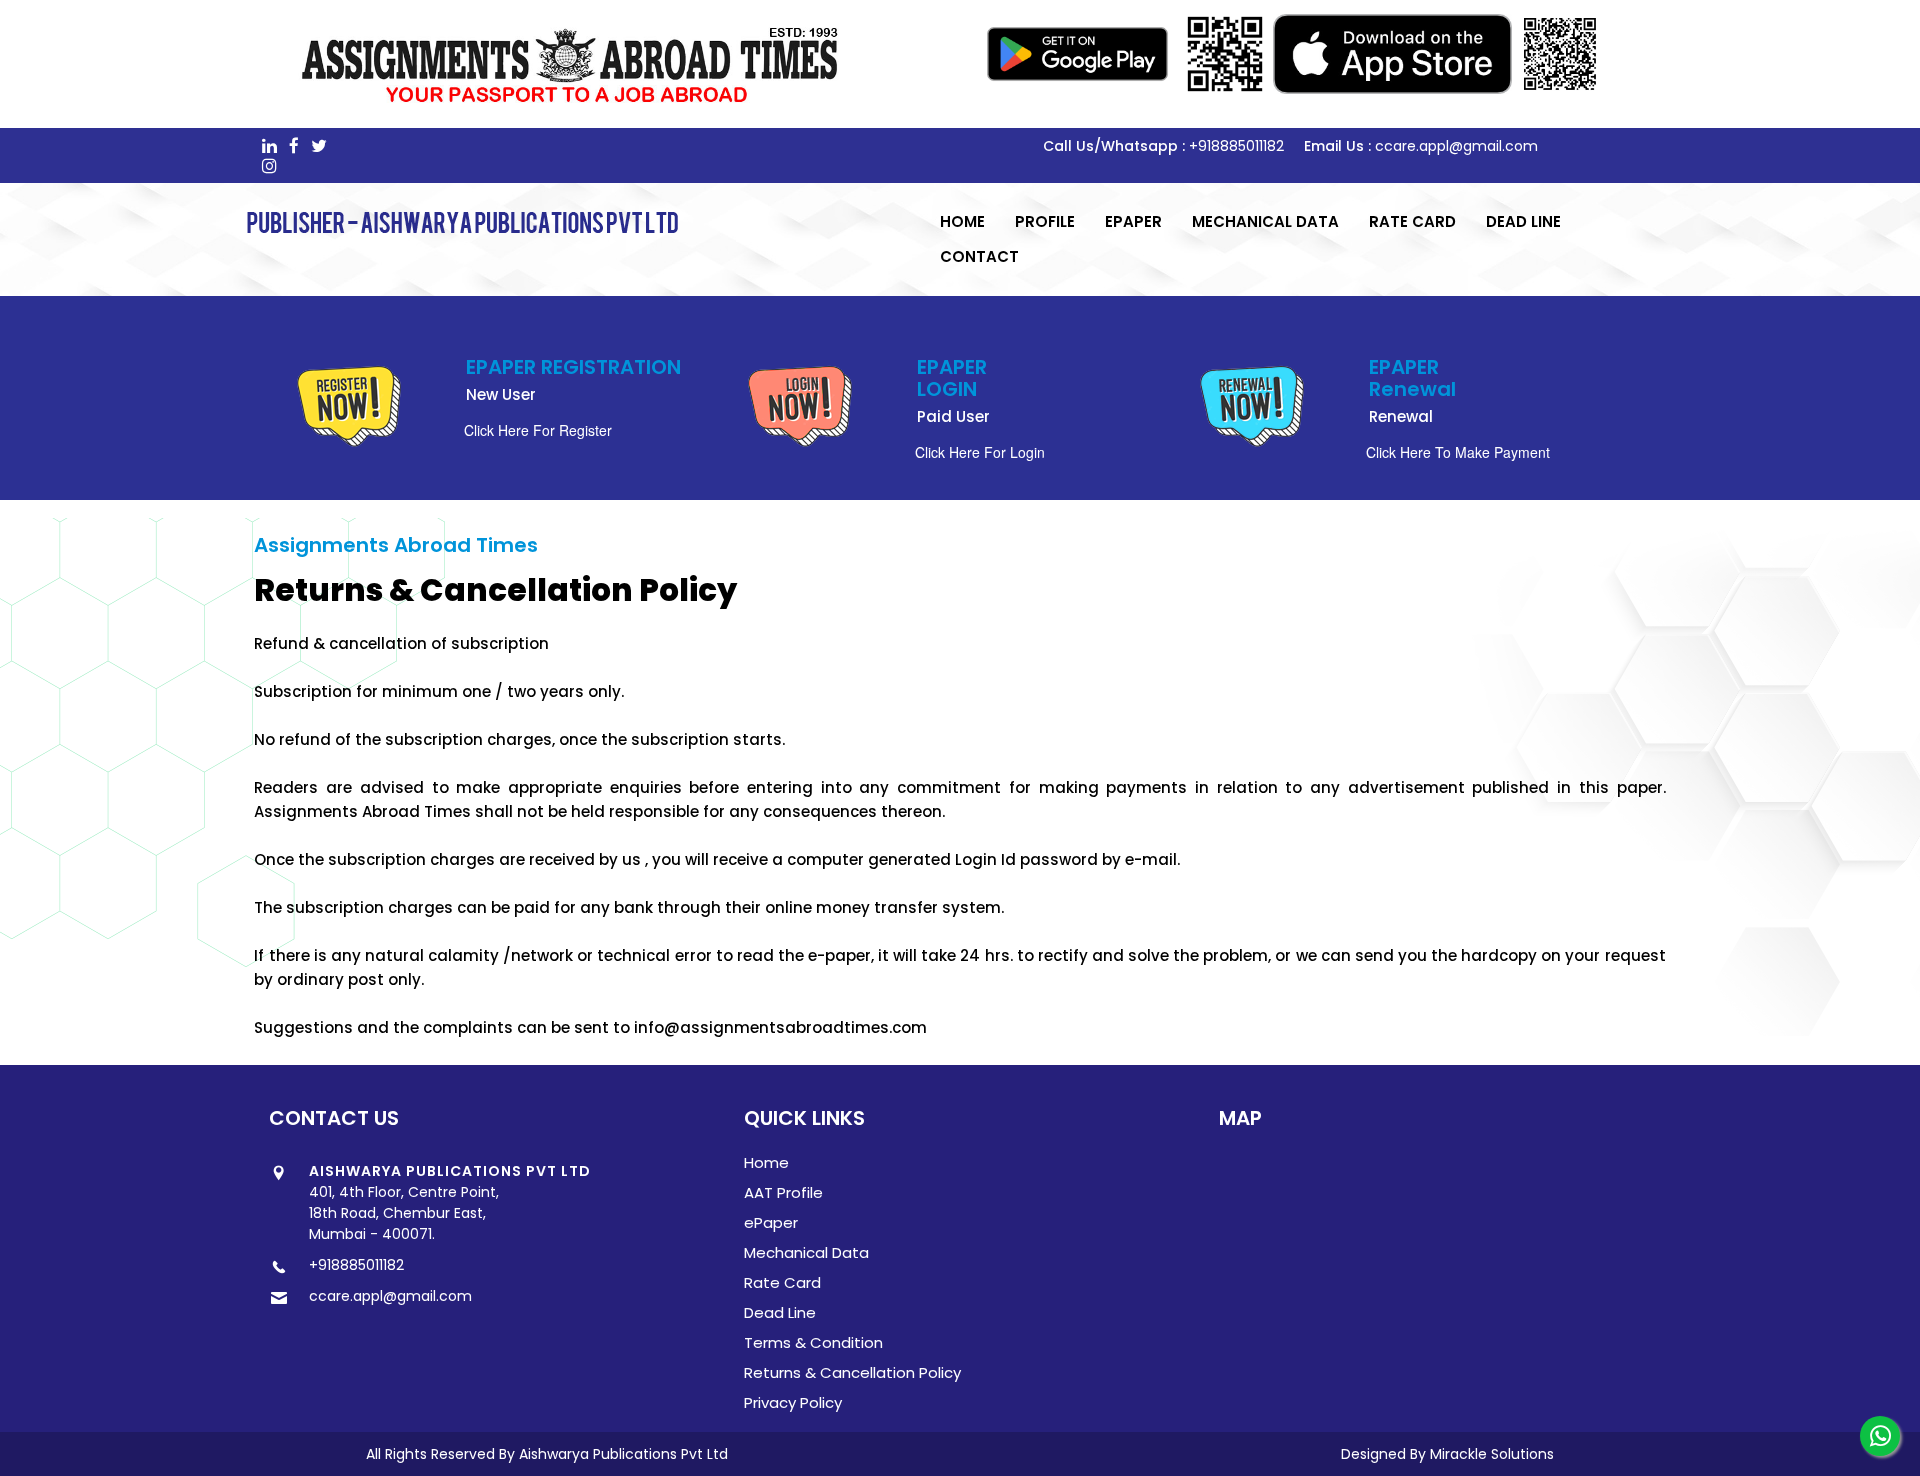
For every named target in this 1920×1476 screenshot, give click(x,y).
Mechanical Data (1265, 221)
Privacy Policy (793, 1402)
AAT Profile (783, 1192)
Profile (1045, 221)
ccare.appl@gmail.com (1456, 146)
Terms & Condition (813, 1342)
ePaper (1133, 221)
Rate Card (1412, 221)
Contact (979, 256)
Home (962, 221)
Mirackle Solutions (1492, 1454)
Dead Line (1523, 221)
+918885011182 (1236, 146)
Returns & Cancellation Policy (852, 1372)
